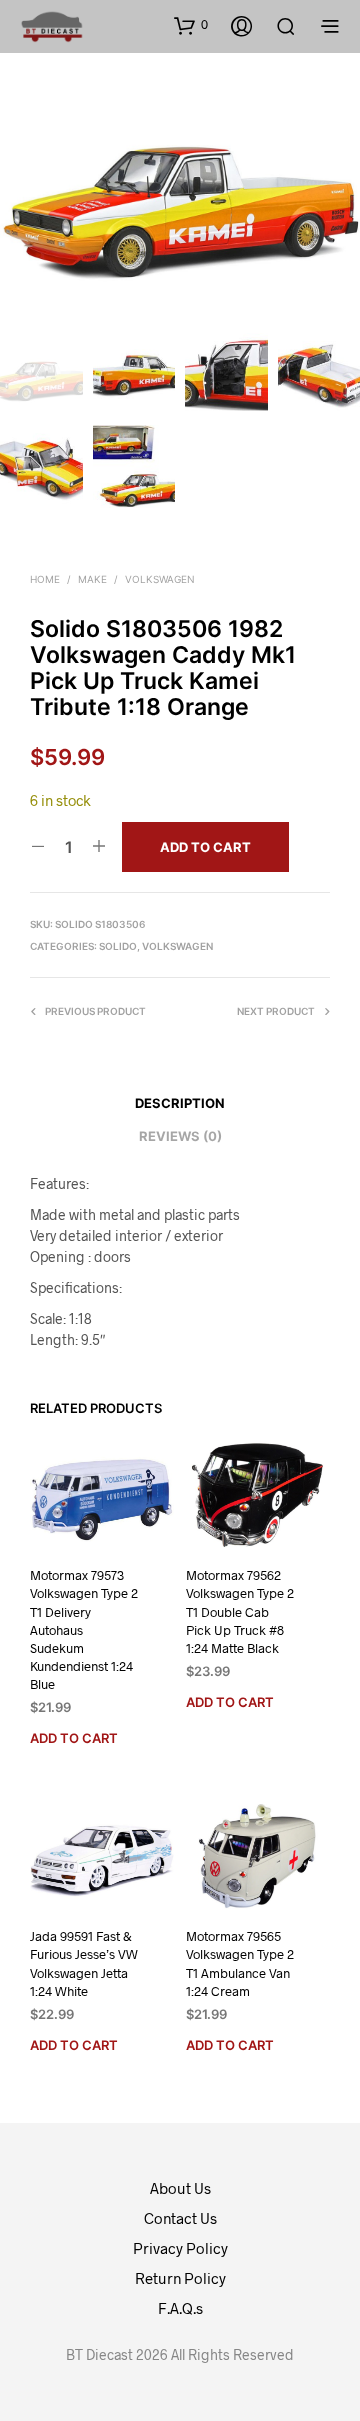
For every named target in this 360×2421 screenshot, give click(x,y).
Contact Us (180, 2218)
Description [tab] (180, 1103)
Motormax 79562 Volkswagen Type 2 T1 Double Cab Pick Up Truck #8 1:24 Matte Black (240, 1611)
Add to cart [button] (74, 1738)
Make (92, 579)
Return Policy (180, 2278)
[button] (191, 25)
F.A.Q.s (180, 2308)
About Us (180, 2188)
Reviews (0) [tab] (180, 1136)
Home (45, 579)
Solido (118, 946)
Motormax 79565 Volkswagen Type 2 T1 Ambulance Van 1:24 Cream (240, 1963)
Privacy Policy (180, 2248)
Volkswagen (160, 579)
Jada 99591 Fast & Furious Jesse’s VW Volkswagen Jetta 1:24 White (84, 1963)
